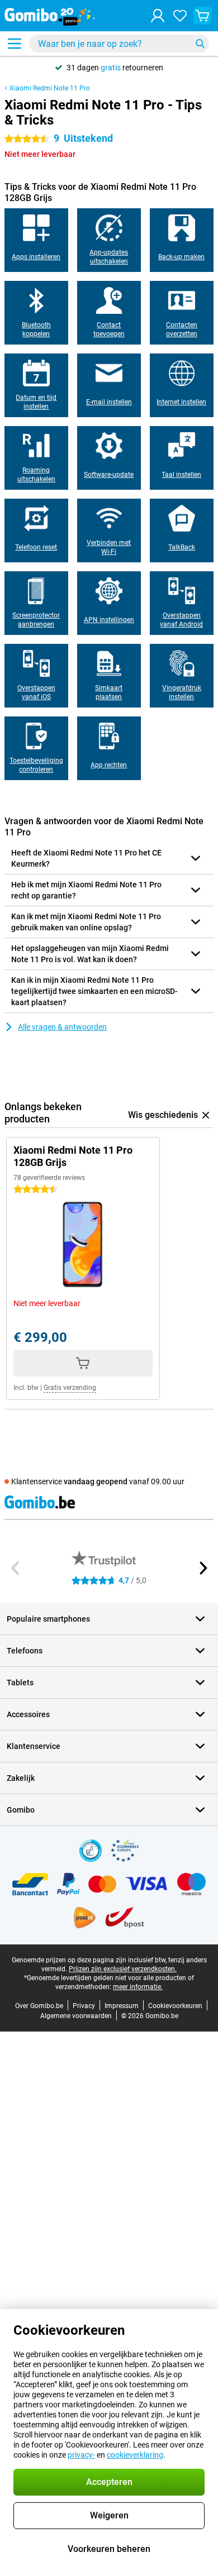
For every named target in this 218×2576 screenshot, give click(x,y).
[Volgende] (202, 1568)
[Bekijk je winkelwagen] (202, 16)
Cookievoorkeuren (175, 2006)
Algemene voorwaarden (76, 2016)
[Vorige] (16, 1568)
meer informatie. (138, 1987)
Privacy (84, 2006)
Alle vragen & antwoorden (62, 1027)
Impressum (122, 2006)
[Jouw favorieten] (180, 16)
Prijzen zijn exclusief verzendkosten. (123, 1969)
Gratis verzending (70, 1388)
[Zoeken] (200, 44)
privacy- (81, 2455)
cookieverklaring (135, 2455)
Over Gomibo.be (39, 2006)
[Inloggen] (158, 16)
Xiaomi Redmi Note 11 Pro (50, 88)
